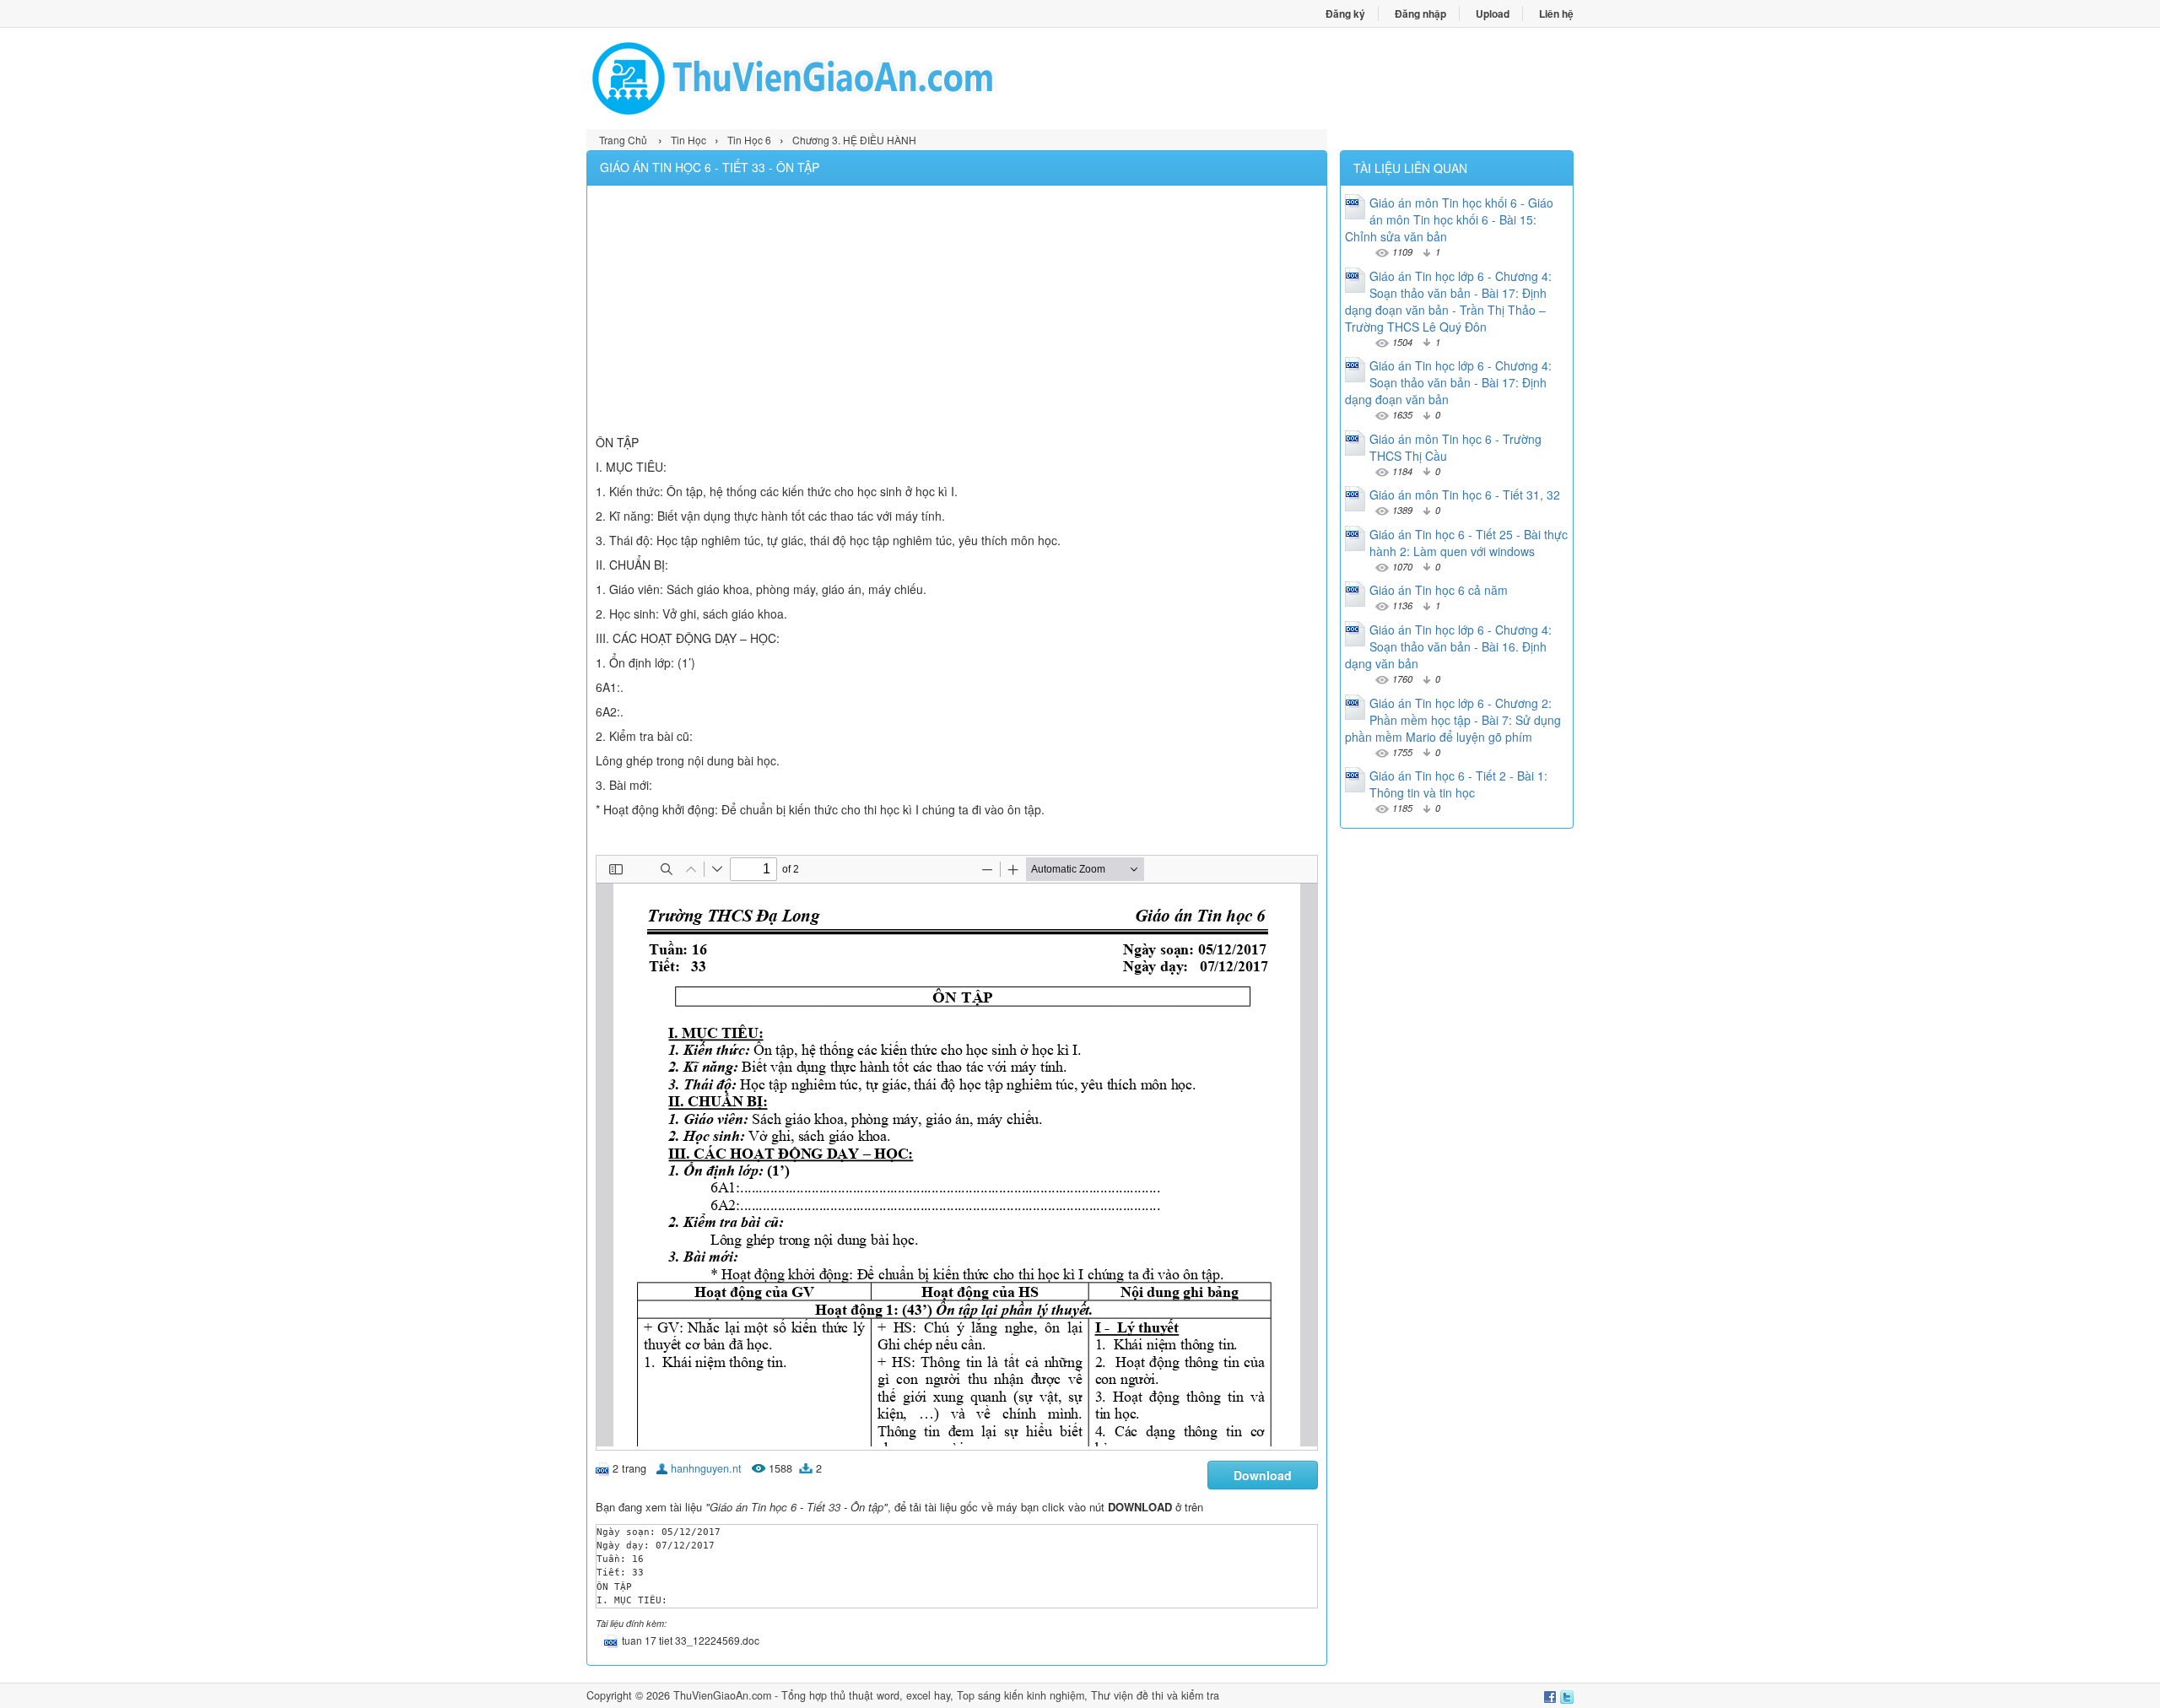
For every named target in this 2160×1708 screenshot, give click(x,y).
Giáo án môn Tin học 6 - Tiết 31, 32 (1465, 495)
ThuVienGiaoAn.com (722, 1695)
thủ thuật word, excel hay (890, 1695)
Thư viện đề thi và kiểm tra (1155, 1695)
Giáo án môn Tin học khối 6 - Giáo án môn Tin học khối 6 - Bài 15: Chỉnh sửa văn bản (1449, 219)
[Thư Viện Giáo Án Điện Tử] (833, 78)
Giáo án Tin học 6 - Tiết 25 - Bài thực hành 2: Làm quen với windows (1469, 543)
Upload (1493, 14)
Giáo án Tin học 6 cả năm (1439, 590)
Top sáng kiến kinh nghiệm (1021, 1695)
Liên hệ (1556, 14)
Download (1263, 1475)
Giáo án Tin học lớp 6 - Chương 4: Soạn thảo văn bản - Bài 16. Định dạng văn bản (1448, 646)
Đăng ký (1345, 14)
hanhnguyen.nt (706, 1468)
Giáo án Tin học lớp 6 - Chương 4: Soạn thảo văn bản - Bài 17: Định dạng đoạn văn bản (1448, 382)
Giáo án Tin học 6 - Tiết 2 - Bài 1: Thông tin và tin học (1458, 784)
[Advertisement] (957, 312)
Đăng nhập (1420, 14)
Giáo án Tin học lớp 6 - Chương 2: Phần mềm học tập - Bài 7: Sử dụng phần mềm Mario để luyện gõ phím (1453, 720)
